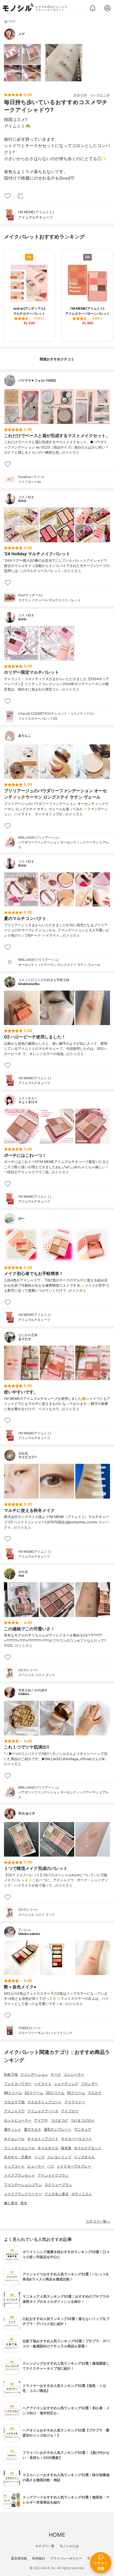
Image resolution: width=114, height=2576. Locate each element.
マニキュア (83, 2129)
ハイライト (43, 2084)
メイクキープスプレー (74, 2166)
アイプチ (41, 2120)
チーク (56, 2074)
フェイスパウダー (18, 2084)
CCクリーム (34, 2093)
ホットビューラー (18, 2120)
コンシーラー (74, 2074)
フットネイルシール (19, 2148)
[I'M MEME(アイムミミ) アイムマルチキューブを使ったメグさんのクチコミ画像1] (23, 63)
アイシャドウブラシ (53, 2175)
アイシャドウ (14, 2111)
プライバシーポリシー (66, 2558)
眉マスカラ (32, 2129)
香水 (24, 2203)
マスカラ (95, 2093)
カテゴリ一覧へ (98, 2221)
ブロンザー (89, 2084)
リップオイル (84, 2157)
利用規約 (38, 2558)
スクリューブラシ (58, 2185)
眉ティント (13, 2129)
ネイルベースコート (76, 2139)
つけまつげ (59, 2120)
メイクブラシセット (19, 2175)
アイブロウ (70, 2111)
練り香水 (11, 2203)
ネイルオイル (48, 2148)
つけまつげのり (83, 2120)
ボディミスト (82, 2194)
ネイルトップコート (43, 2139)
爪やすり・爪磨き (18, 2157)
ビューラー (36, 2166)
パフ (51, 2166)
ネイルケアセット (88, 2148)
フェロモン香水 (57, 2194)
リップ (39, 2157)
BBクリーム (13, 2093)
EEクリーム (76, 2093)
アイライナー (75, 2102)
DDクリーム (55, 2093)
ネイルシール (14, 2139)
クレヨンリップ (59, 2157)
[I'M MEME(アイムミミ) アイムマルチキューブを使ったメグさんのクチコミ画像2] (64, 63)
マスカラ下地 (14, 2102)
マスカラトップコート (45, 2102)
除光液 (66, 2148)
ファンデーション (34, 2074)
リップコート (14, 2166)
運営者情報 (19, 2558)
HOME (57, 2535)
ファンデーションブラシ (23, 2185)
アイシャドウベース (43, 2111)
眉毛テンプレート (58, 2129)
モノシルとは (69, 2546)
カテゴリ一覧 (45, 2546)
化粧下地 (11, 2074)
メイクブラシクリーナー (23, 2194)
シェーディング (66, 2084)
